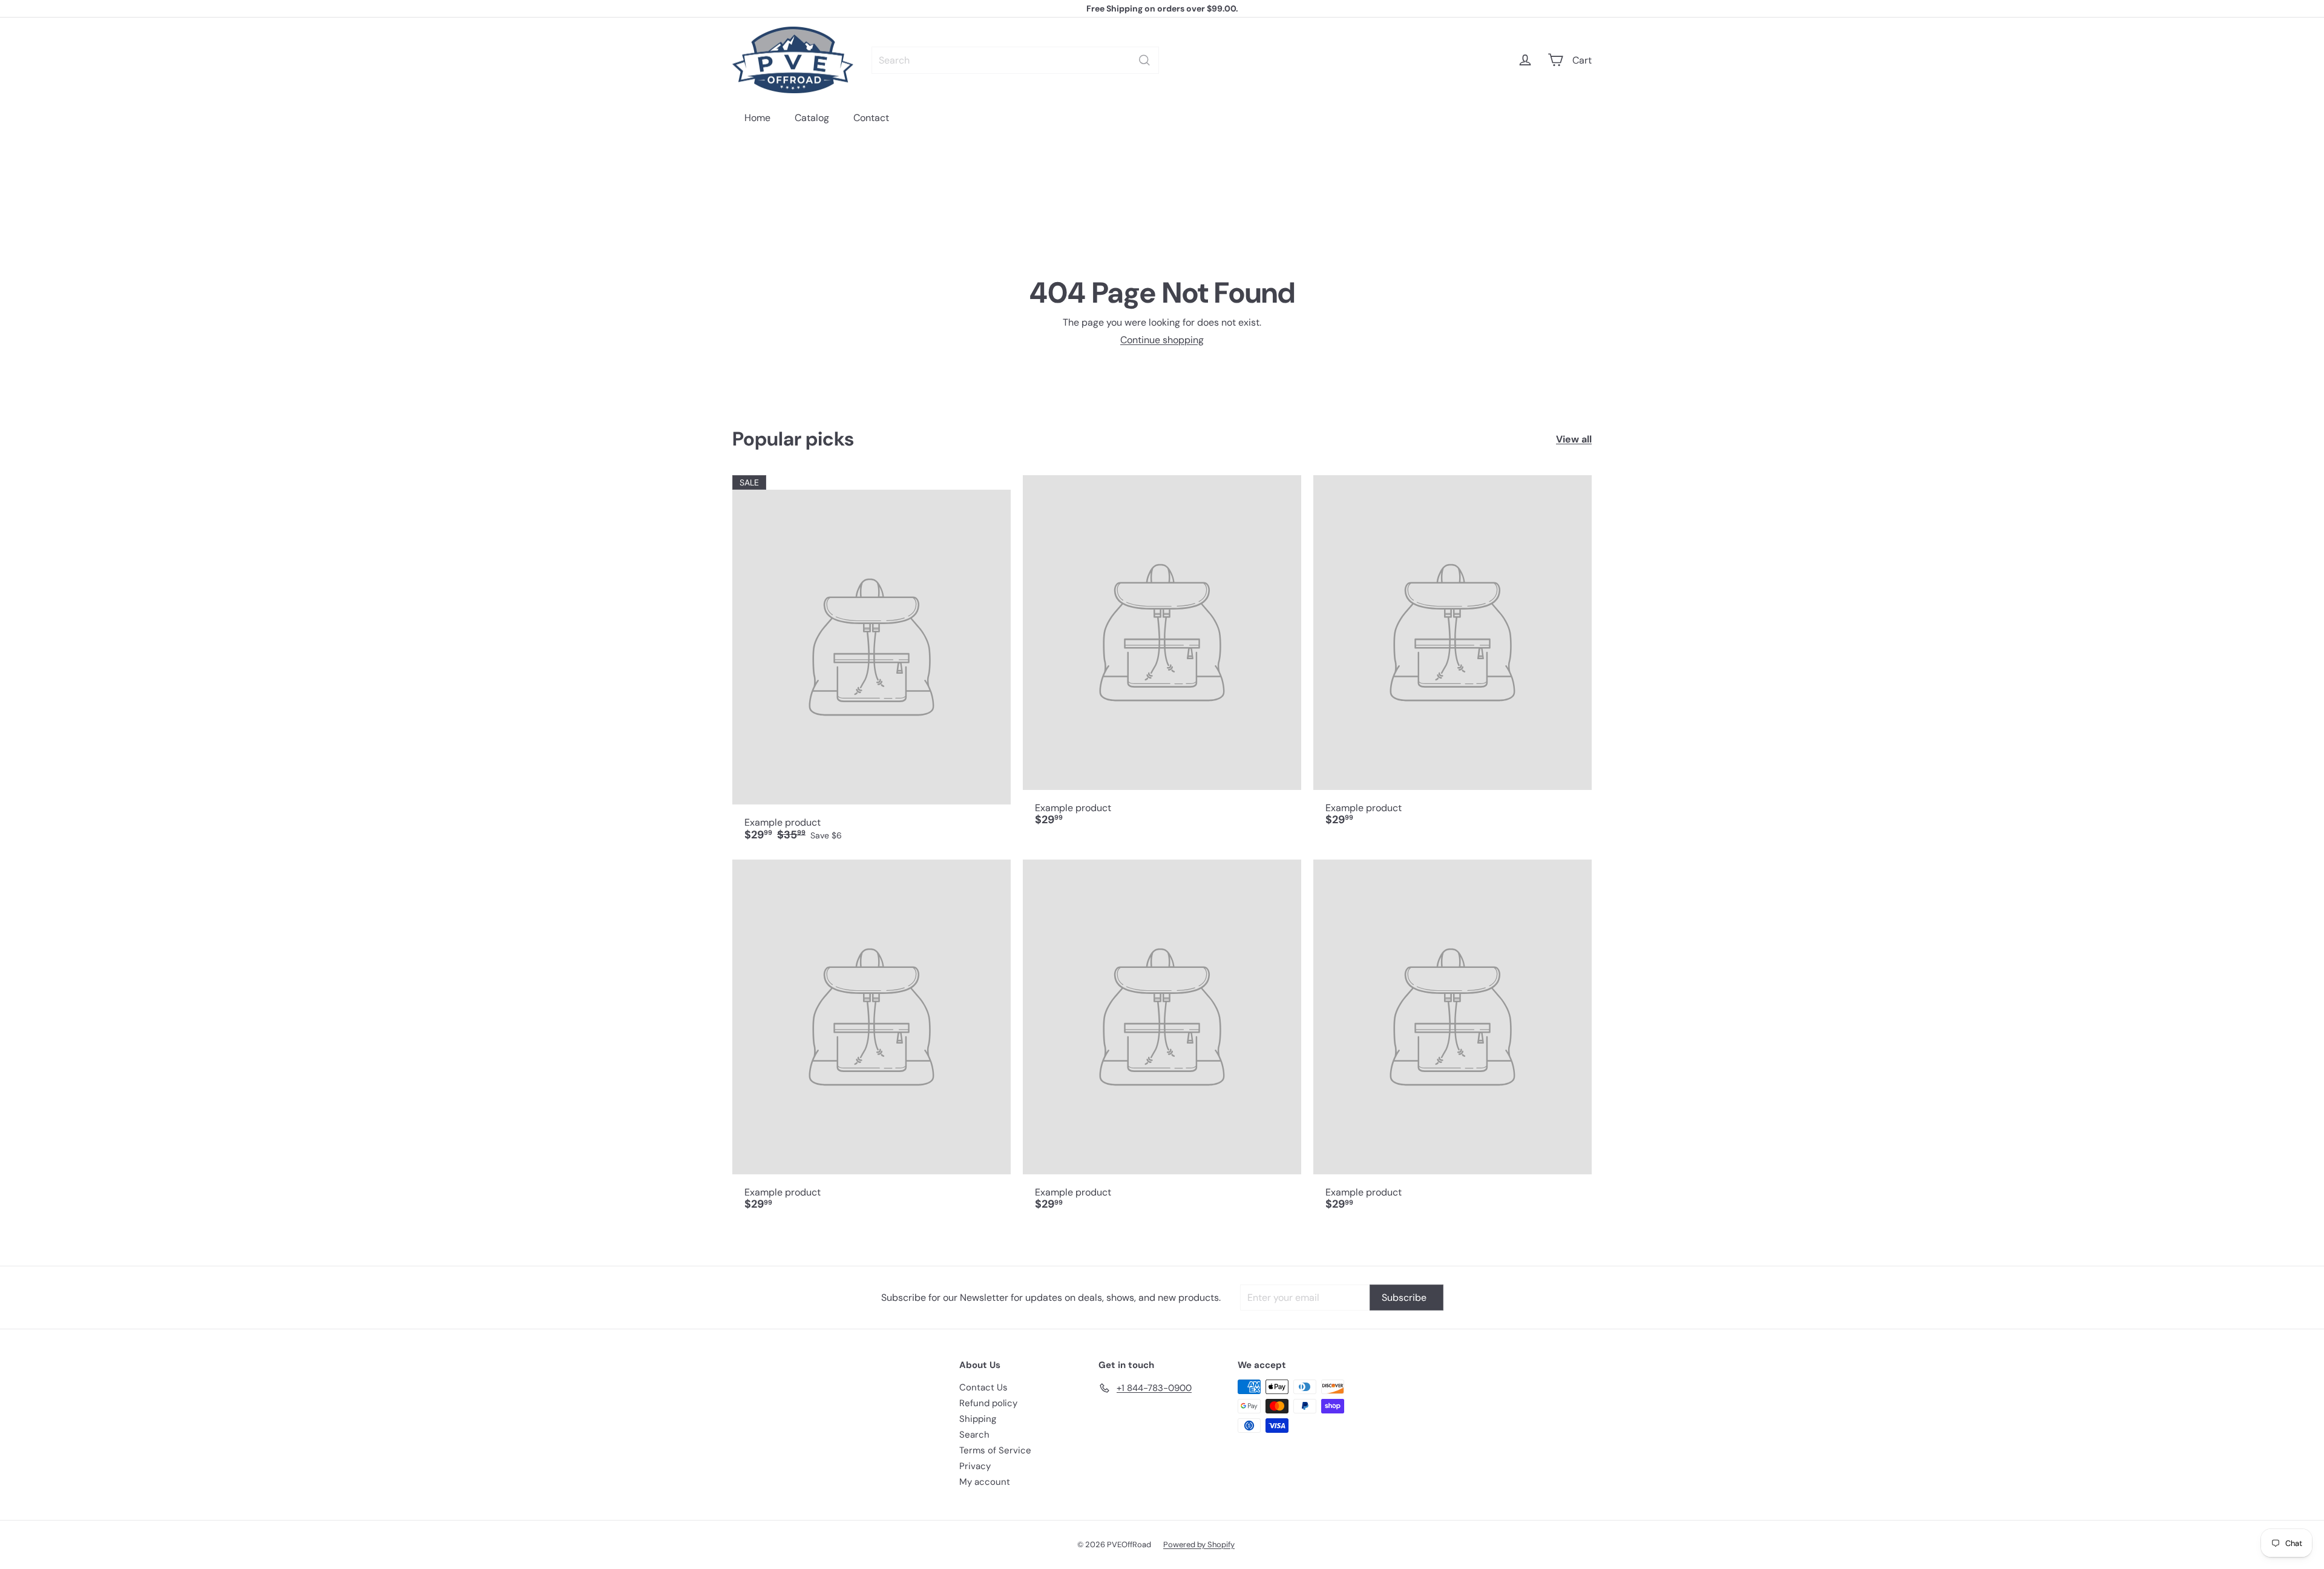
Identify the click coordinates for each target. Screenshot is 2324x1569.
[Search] (1144, 60)
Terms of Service (995, 1450)
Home (757, 118)
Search (974, 1435)
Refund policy (988, 1403)
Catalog (812, 118)
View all (1574, 439)
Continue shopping (1162, 340)
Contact (871, 118)
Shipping (978, 1419)
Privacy (975, 1466)
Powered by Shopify (1199, 1544)
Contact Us (983, 1387)
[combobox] (1015, 60)
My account (985, 1482)
